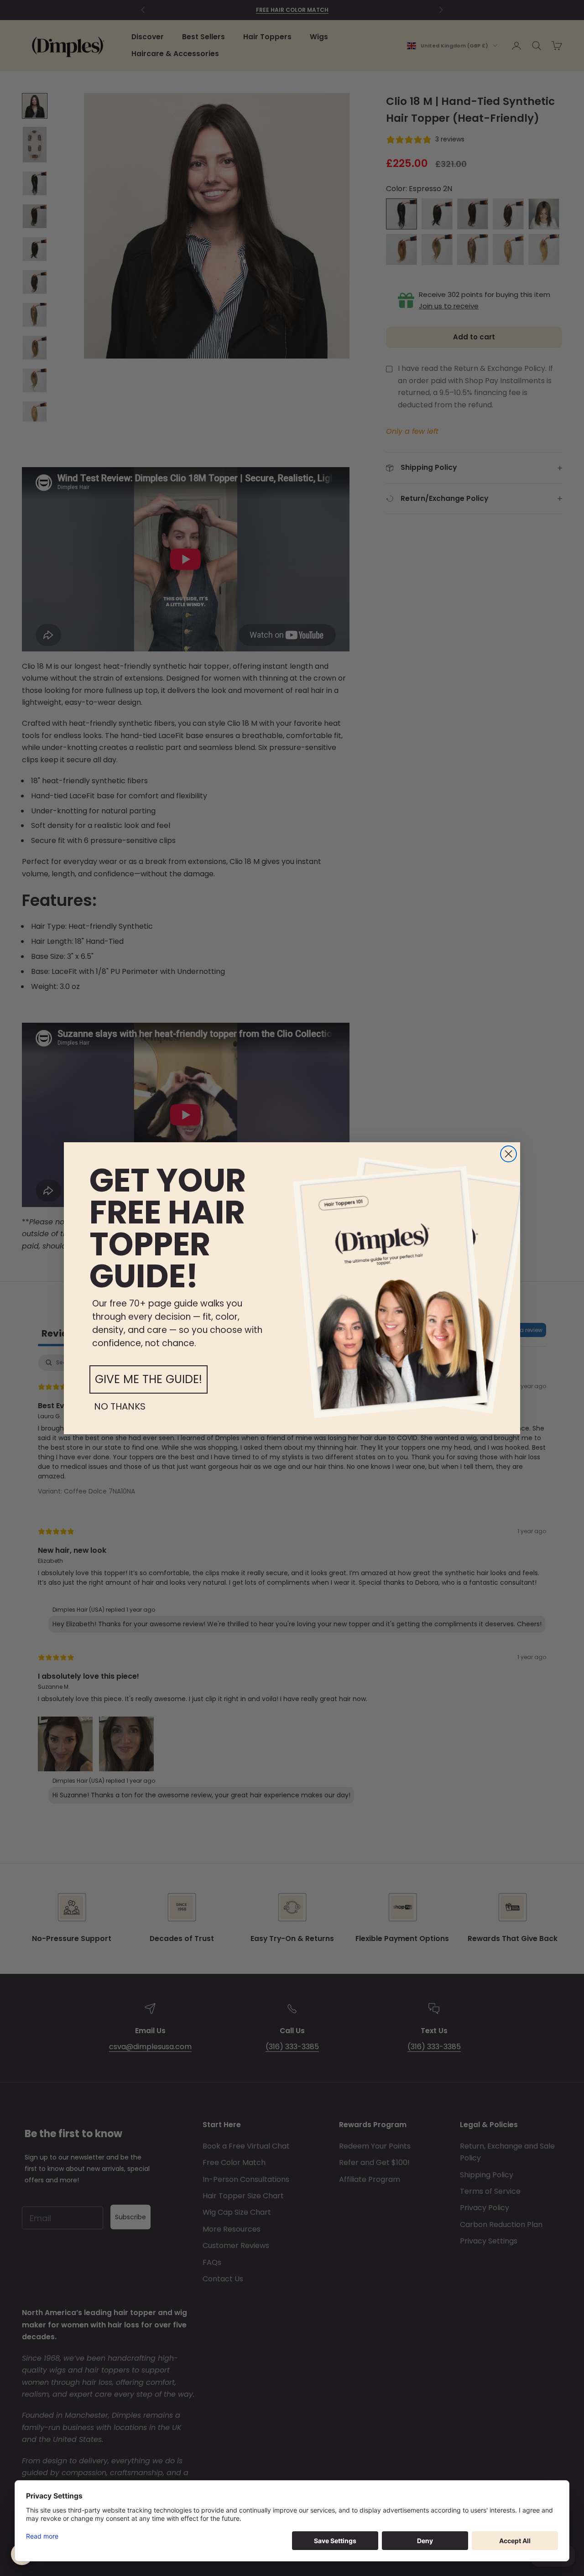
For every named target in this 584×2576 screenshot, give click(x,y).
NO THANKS (120, 1406)
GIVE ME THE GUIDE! (149, 1379)
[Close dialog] (508, 1154)
